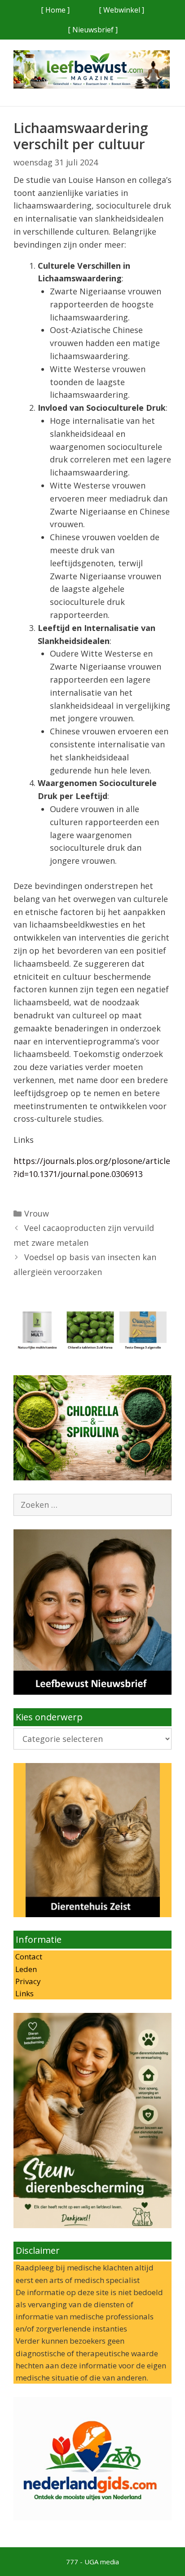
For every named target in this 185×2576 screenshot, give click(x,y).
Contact (28, 1956)
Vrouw (37, 1213)
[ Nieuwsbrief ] (93, 30)
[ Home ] (55, 10)
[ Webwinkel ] (121, 10)
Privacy (27, 1981)
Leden (25, 1969)
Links (24, 1993)
